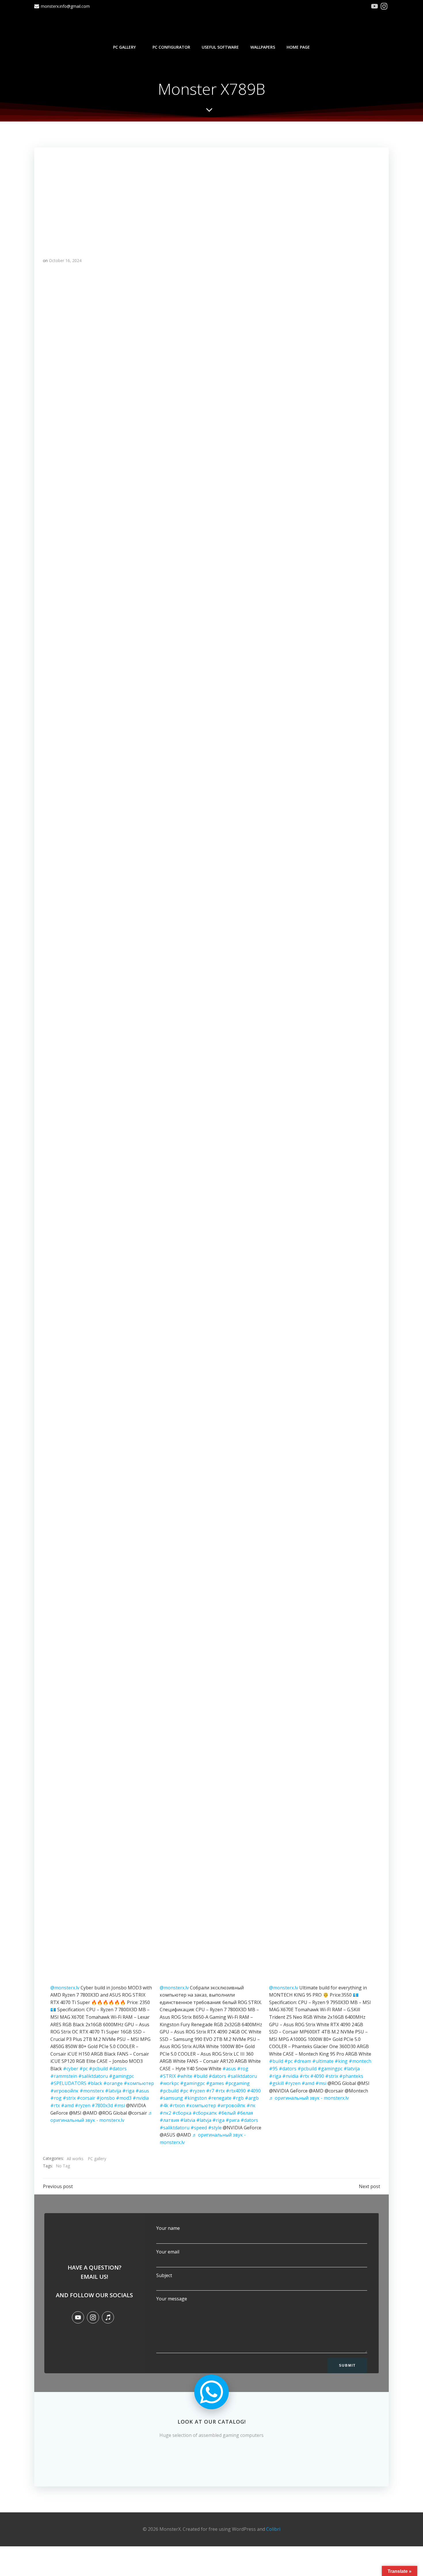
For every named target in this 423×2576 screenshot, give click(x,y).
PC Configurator (171, 47)
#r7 (210, 2091)
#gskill (276, 2083)
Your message (172, 2299)
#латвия (169, 2120)
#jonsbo (106, 2098)
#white (185, 2076)
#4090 (254, 2091)
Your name (168, 2228)
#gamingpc (121, 2076)
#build (200, 2076)
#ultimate (323, 2061)
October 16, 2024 (65, 260)
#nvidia (141, 2098)
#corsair (86, 2098)
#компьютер (139, 2083)
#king (341, 2061)
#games (215, 2083)
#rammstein (64, 2076)
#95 (273, 2069)
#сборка (182, 2113)
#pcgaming (237, 2083)
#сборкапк (205, 2113)
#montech (360, 2061)
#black (95, 2083)
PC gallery (124, 47)
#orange (113, 2083)
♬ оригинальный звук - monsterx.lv (309, 2098)
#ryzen (83, 2105)
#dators (118, 2069)
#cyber (71, 2069)
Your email (168, 2252)
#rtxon (177, 2105)
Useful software (220, 47)
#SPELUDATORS (68, 2083)
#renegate (220, 2098)
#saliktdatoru (93, 2076)
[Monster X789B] (211, 197)
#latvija (113, 2091)
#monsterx (92, 2091)
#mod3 (124, 2098)
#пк (251, 2105)
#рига (233, 2120)
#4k (164, 2105)
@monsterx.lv (65, 1988)
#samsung (171, 2098)
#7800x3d (102, 2105)
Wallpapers (263, 47)
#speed (199, 2128)
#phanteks (351, 2076)
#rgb (238, 2098)
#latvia (188, 2120)
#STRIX (168, 2076)
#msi (119, 2105)
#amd (67, 2105)
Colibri (273, 2529)
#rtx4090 (236, 2091)
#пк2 (165, 2113)
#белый (227, 2113)
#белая (245, 2113)
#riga (128, 2091)
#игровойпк (64, 2091)
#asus (142, 2091)
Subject (164, 2275)
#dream (302, 2061)
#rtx (55, 2105)
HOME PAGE (298, 47)
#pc (84, 2069)
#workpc (169, 2083)
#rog (56, 2098)
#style (215, 2128)
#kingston (196, 2098)
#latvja (204, 2120)
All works (75, 2159)
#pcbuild (98, 2069)
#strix (69, 2098)
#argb (252, 2098)
